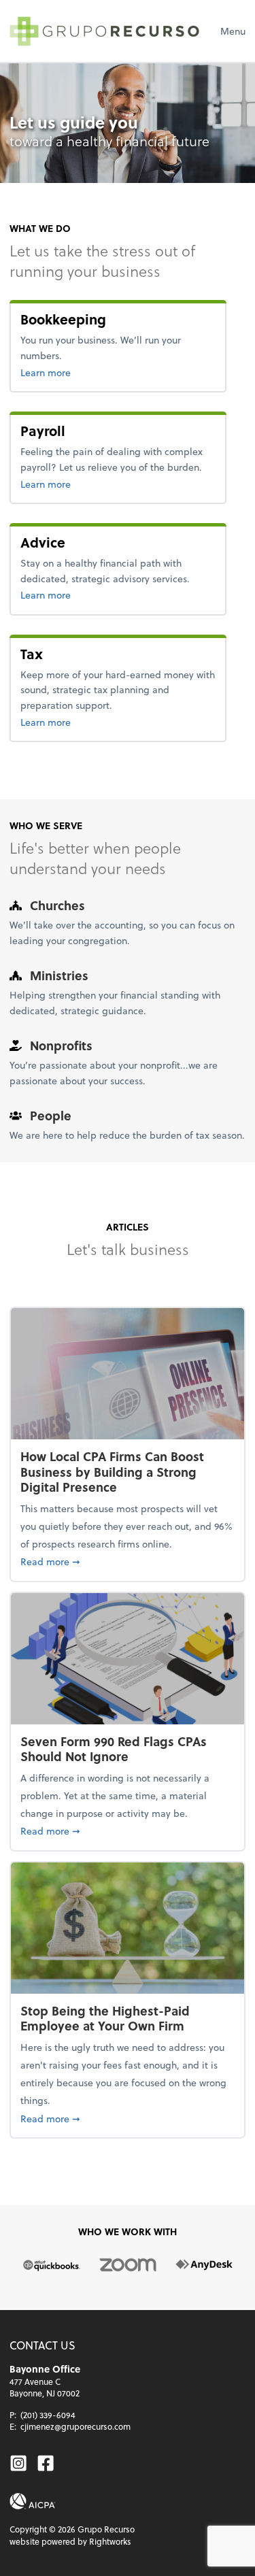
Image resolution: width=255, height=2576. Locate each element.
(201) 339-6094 (48, 2415)
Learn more (90, 372)
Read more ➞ (128, 1561)
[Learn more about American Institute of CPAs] (33, 2501)
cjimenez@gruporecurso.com (75, 2426)
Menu (233, 31)
